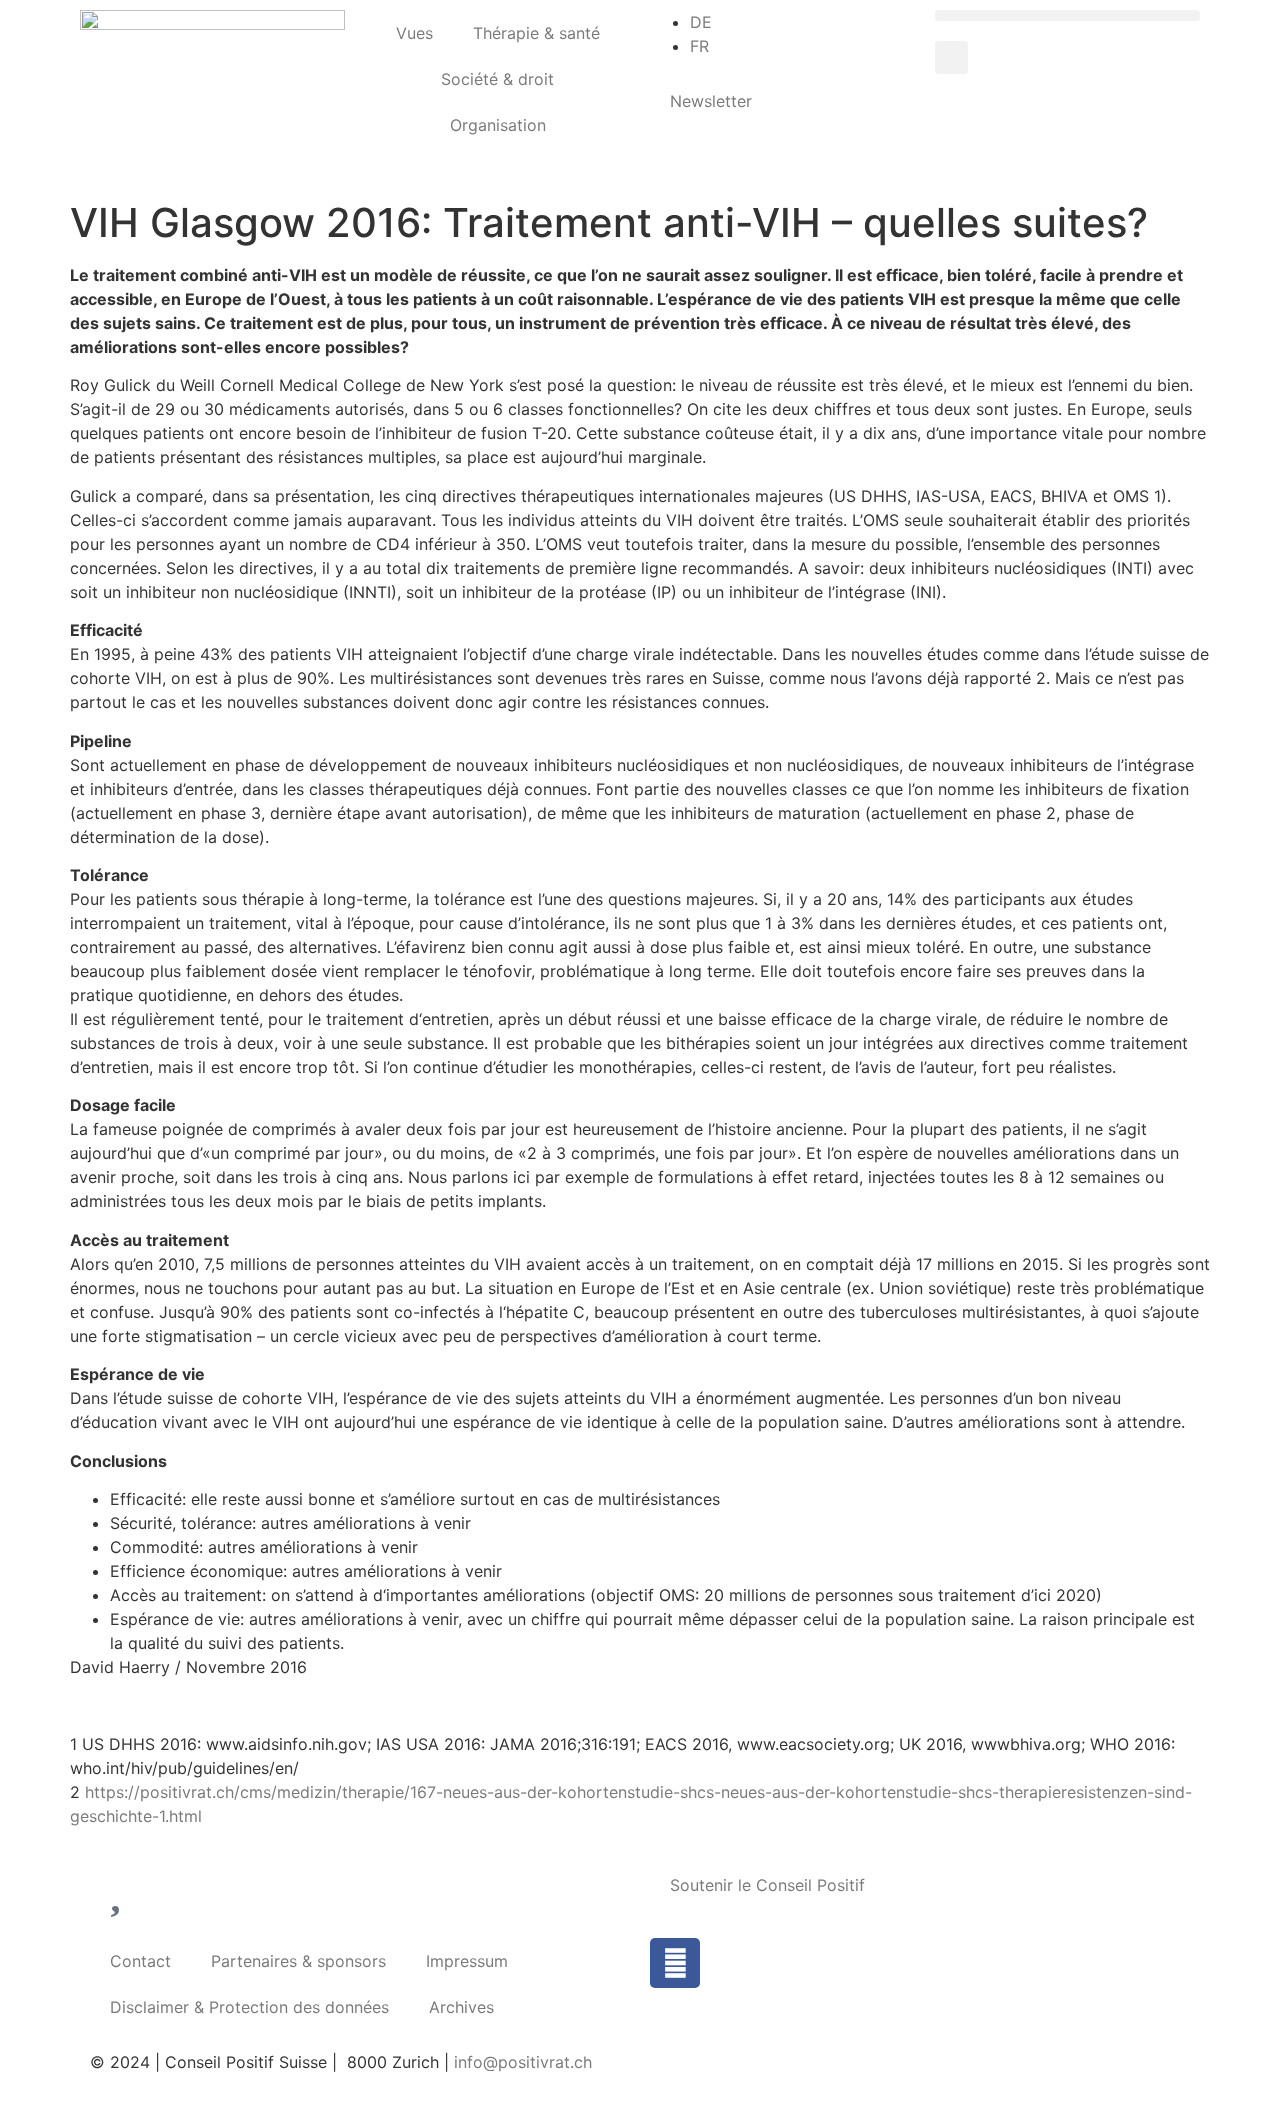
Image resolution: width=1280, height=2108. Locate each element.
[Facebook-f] (675, 1963)
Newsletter (711, 101)
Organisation (498, 125)
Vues (414, 33)
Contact (140, 1961)
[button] (1067, 15)
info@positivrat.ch (520, 2062)
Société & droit (497, 79)
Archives (461, 2007)
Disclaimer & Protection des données (249, 2007)
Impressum (467, 1961)
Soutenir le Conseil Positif (767, 1885)
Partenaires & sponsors (298, 1961)
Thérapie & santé (536, 33)
